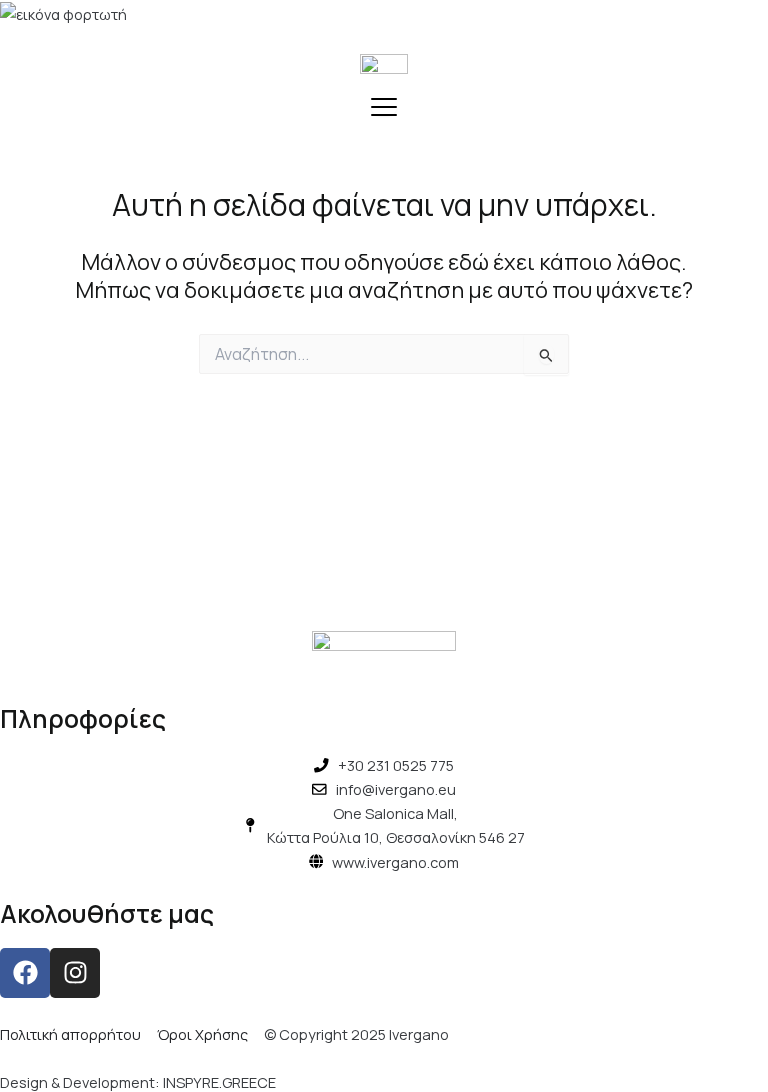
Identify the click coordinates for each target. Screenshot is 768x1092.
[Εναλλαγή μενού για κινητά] (384, 107)
